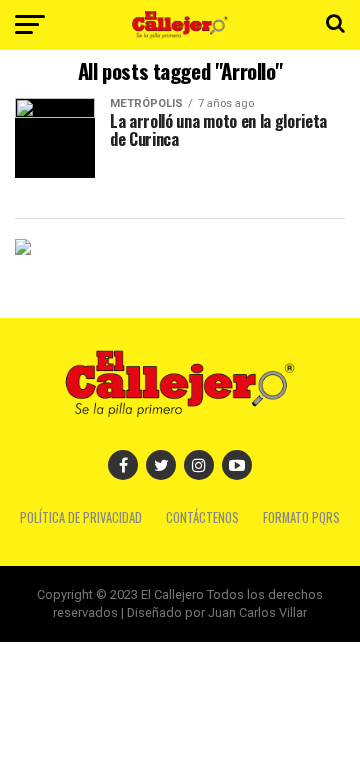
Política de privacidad (81, 517)
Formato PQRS (301, 517)
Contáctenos (202, 517)
